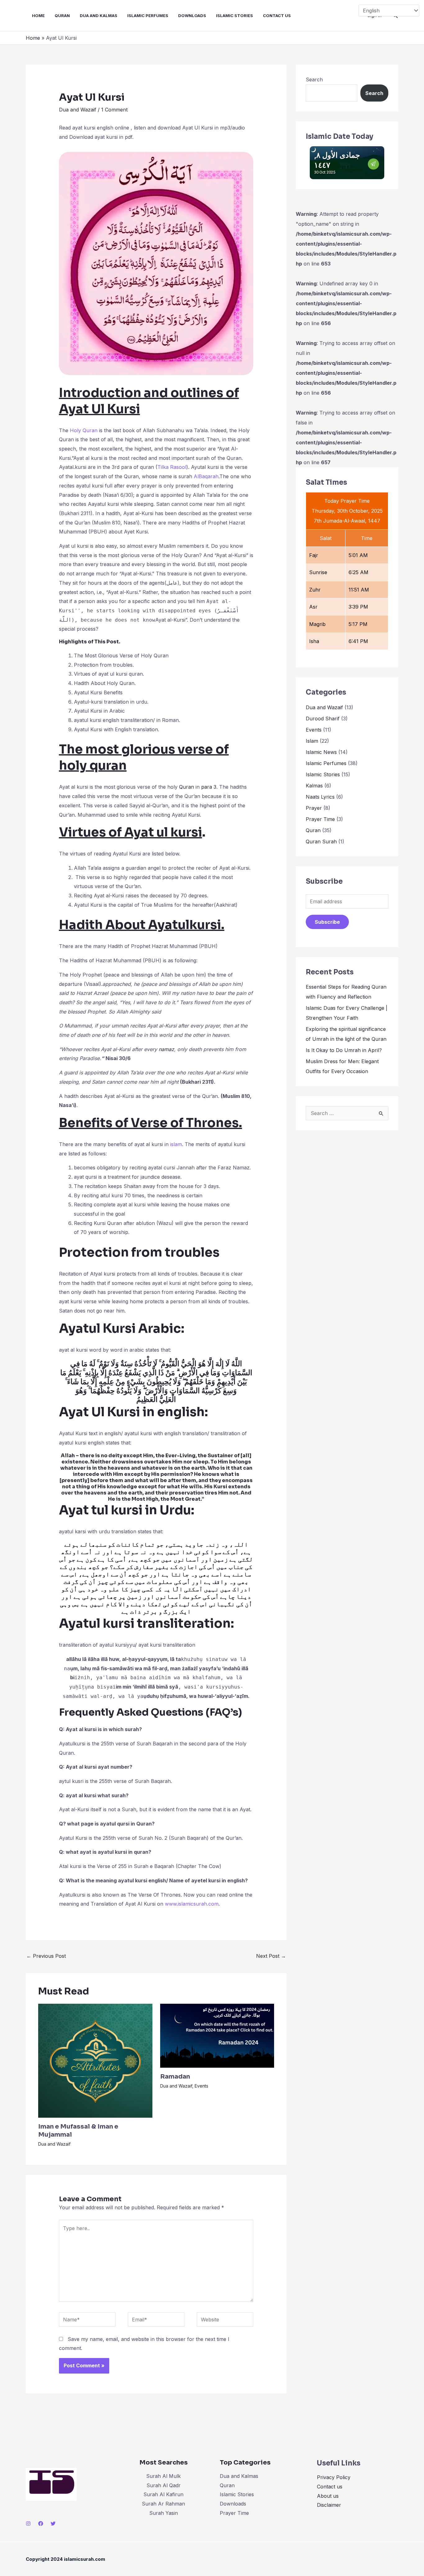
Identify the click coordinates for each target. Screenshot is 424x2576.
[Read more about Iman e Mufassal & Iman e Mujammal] (95, 2060)
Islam (312, 741)
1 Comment (114, 110)
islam (176, 1144)
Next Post (271, 1956)
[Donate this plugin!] (373, 162)
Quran (62, 16)
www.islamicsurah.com (192, 1904)
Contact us (277, 16)
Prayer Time (320, 819)
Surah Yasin (164, 2513)
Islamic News (321, 752)
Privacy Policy (334, 2477)
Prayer (314, 808)
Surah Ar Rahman (163, 2504)
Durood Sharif (323, 719)
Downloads (192, 16)
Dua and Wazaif (78, 110)
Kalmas (314, 786)
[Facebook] (41, 2524)
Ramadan (175, 2077)
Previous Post (46, 1956)
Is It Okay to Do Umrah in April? (344, 1050)
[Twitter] (53, 2524)
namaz (166, 1049)
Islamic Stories (235, 16)
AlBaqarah (205, 476)
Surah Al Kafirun (163, 2494)
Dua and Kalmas (99, 16)
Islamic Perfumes (148, 16)
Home (38, 16)
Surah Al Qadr (164, 2485)
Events (201, 2086)
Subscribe (327, 922)
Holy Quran (84, 430)
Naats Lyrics (320, 797)
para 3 (209, 787)
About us (328, 2496)
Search (314, 79)
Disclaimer (329, 2505)
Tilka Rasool (172, 467)
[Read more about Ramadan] (217, 2035)
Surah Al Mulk (163, 2476)
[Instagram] (28, 2524)
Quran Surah (321, 841)
